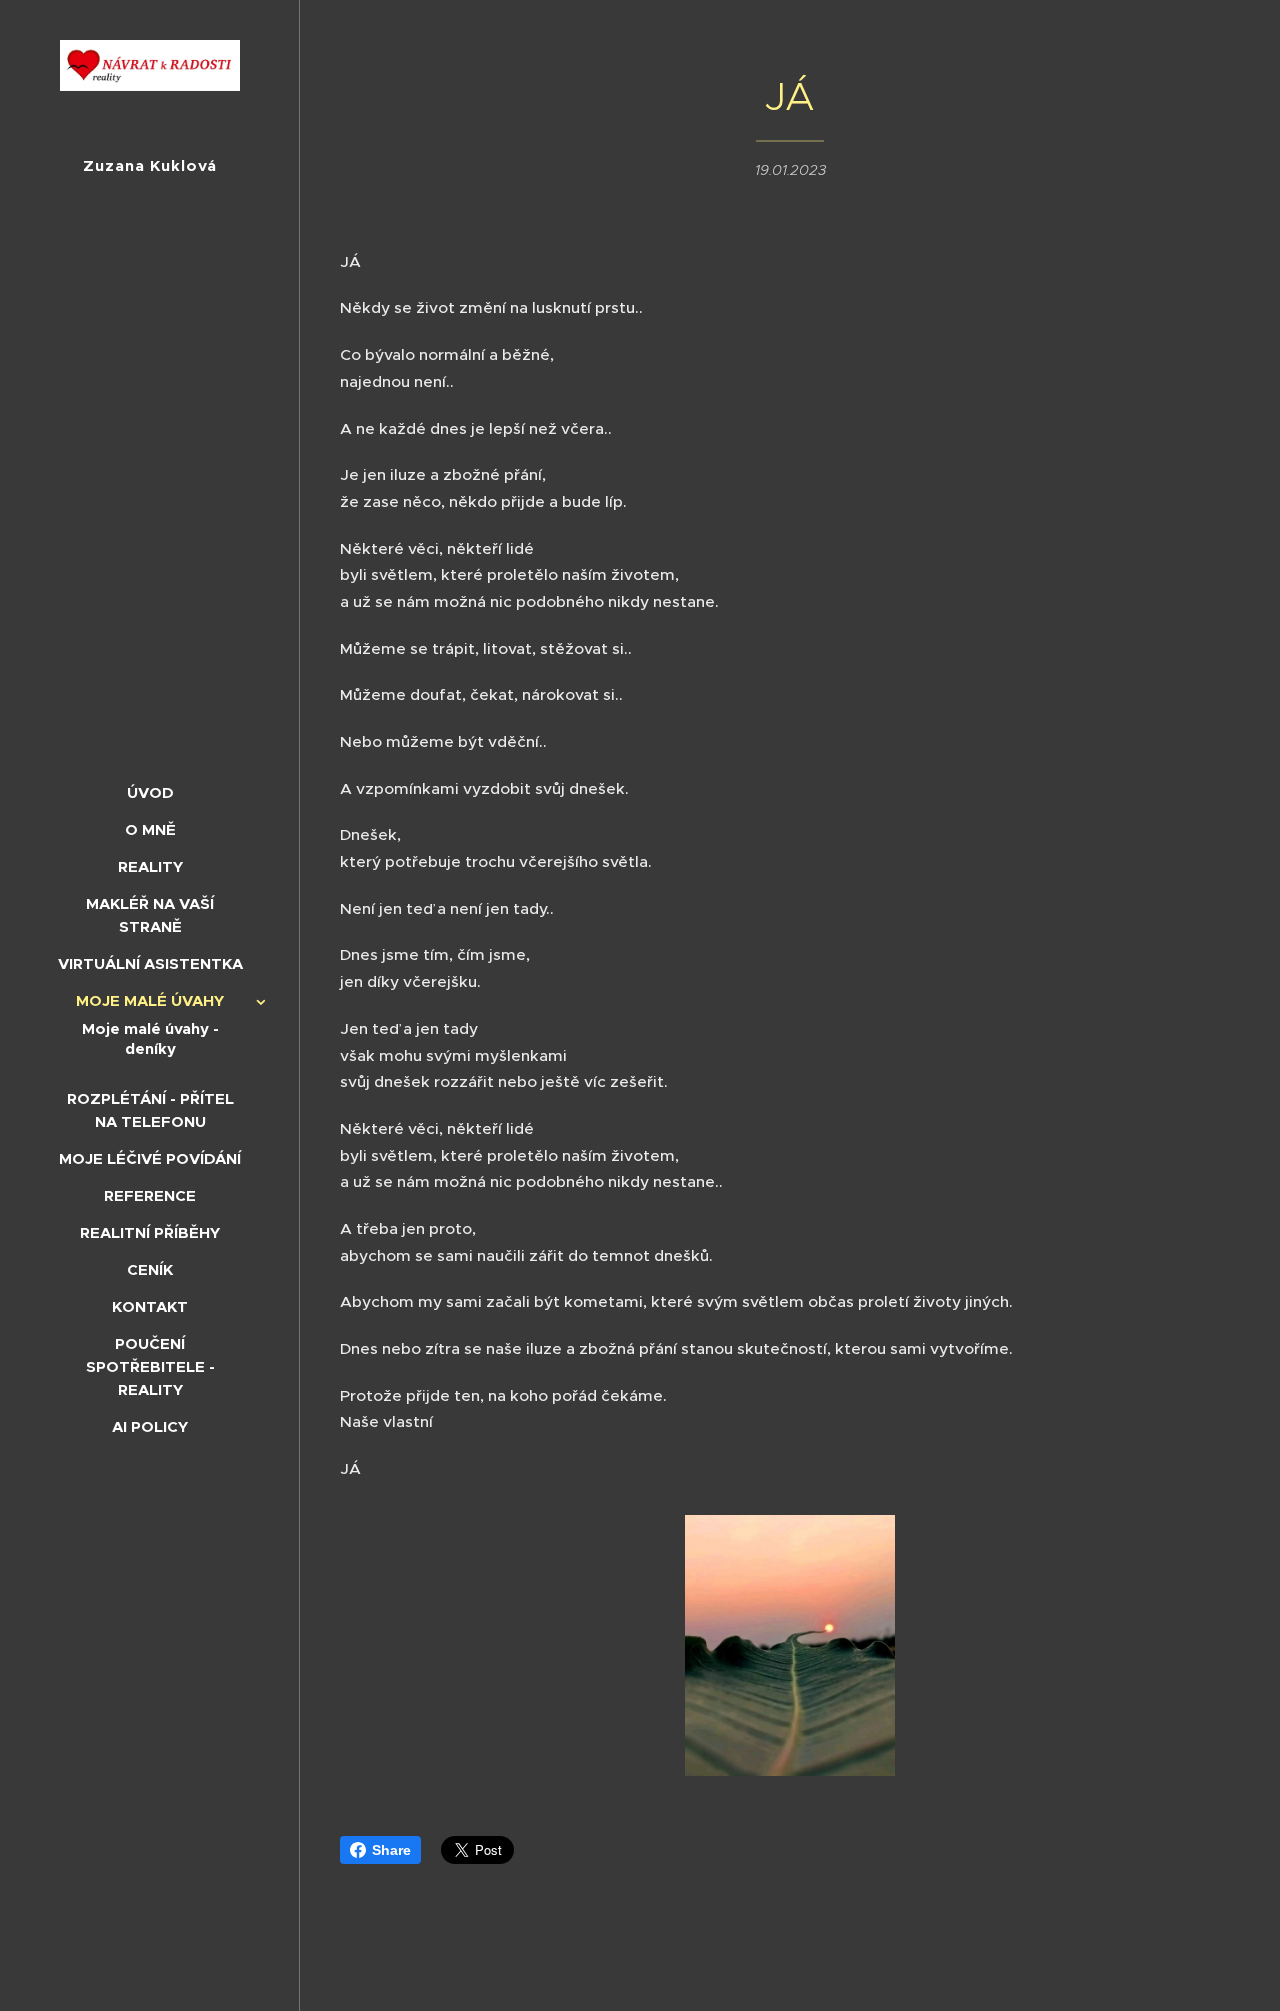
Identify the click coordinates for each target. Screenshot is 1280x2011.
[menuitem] (150, 792)
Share (391, 1850)
